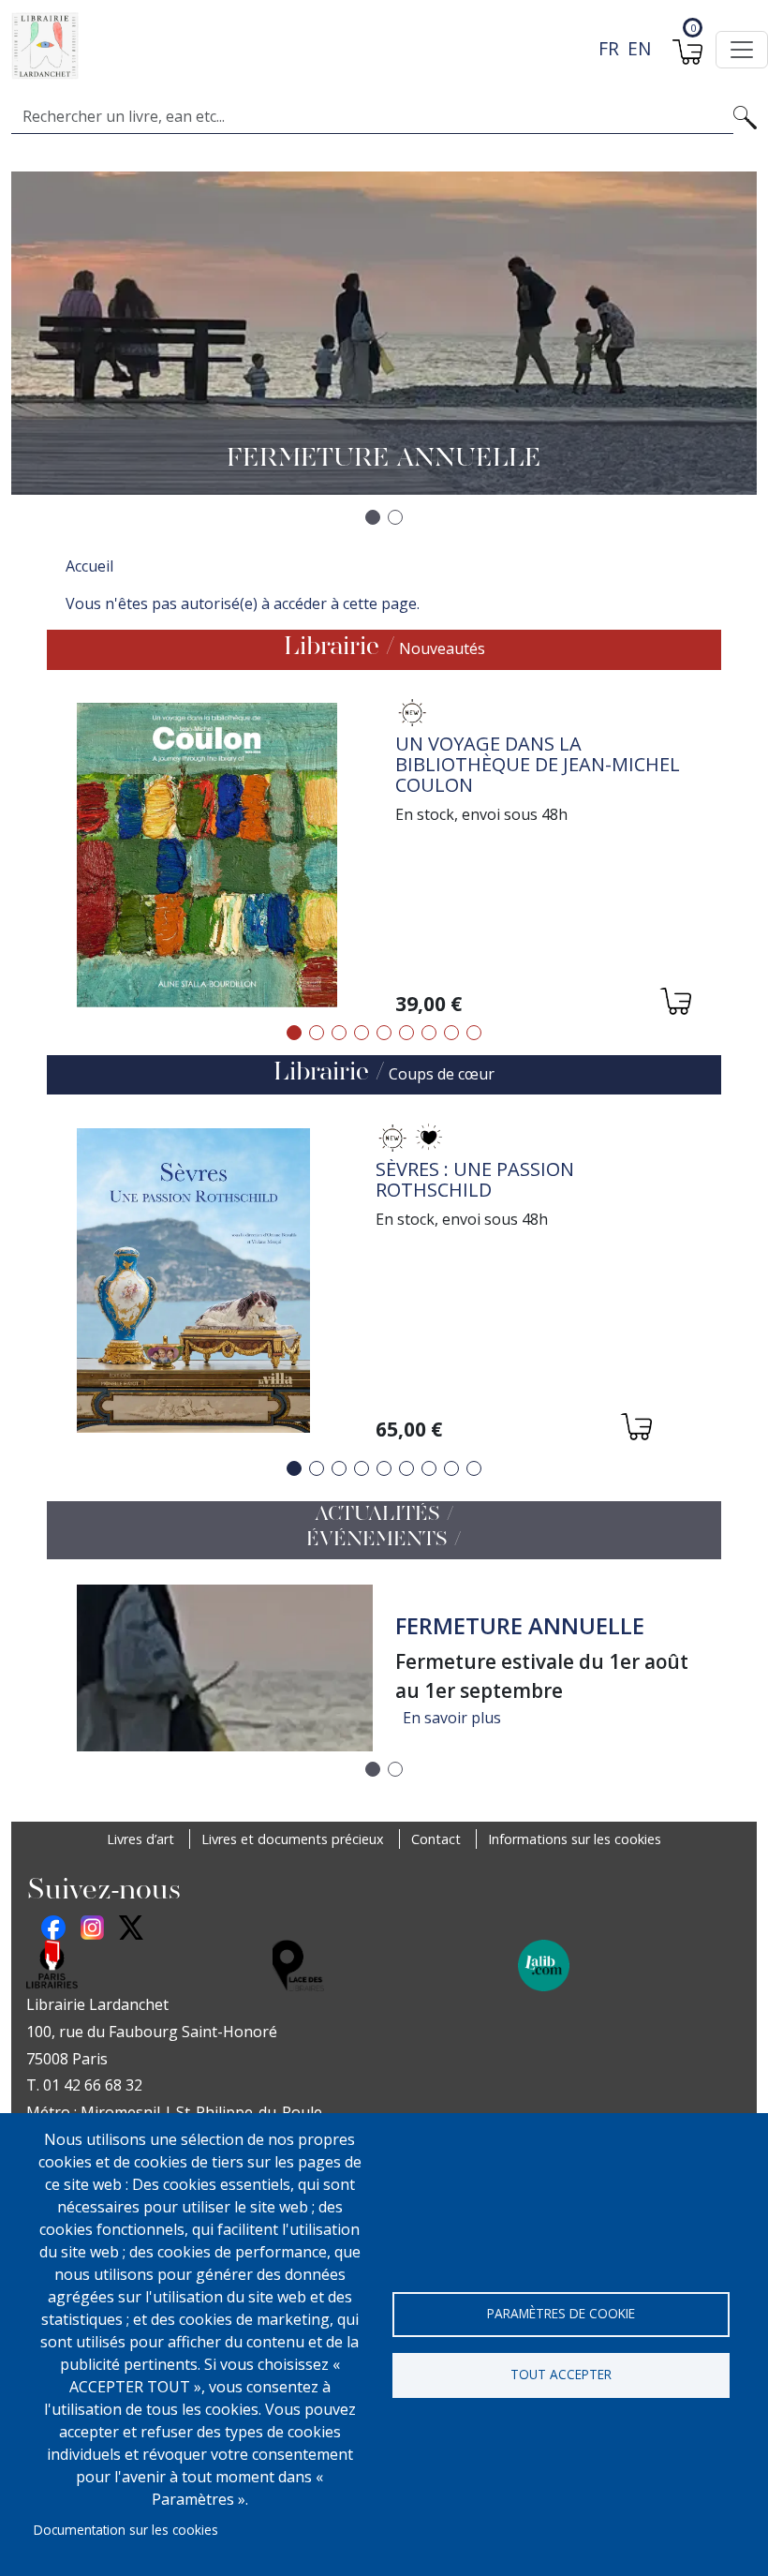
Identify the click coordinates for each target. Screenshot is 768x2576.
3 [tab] (339, 1033)
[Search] (745, 116)
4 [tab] (362, 1033)
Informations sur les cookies (575, 1839)
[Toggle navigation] (742, 50)
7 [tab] (429, 1033)
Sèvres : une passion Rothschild (475, 1179)
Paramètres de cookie (561, 2313)
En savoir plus (452, 1718)
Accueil (89, 566)
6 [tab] (406, 1033)
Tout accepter (561, 2374)
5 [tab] (384, 1033)
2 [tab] (317, 1033)
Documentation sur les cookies (126, 2530)
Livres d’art (140, 1839)
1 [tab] (294, 1033)
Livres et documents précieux (293, 1839)
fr (609, 48)
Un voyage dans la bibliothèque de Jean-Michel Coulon (538, 764)
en (639, 48)
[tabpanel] (384, 858)
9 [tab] (474, 1033)
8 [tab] (451, 1033)
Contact (436, 1839)
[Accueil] (377, 46)
